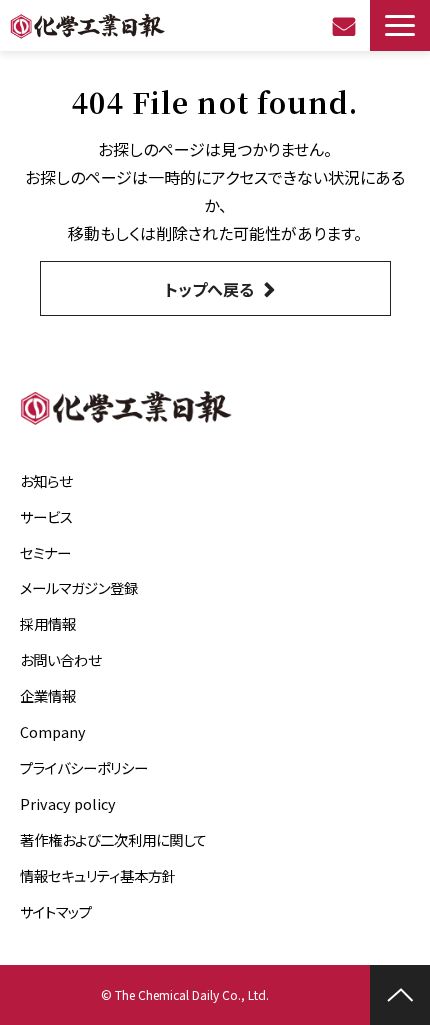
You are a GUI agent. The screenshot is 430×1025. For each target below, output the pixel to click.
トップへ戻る (209, 289)
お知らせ (46, 480)
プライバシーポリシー (84, 767)
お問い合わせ (346, 26)
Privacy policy (68, 803)
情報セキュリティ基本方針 (98, 875)
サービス (46, 516)
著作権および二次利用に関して (113, 839)
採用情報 (48, 623)
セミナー (45, 552)
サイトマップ (56, 911)
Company (53, 731)
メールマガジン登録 (79, 587)
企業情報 (48, 695)
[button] (400, 25)
